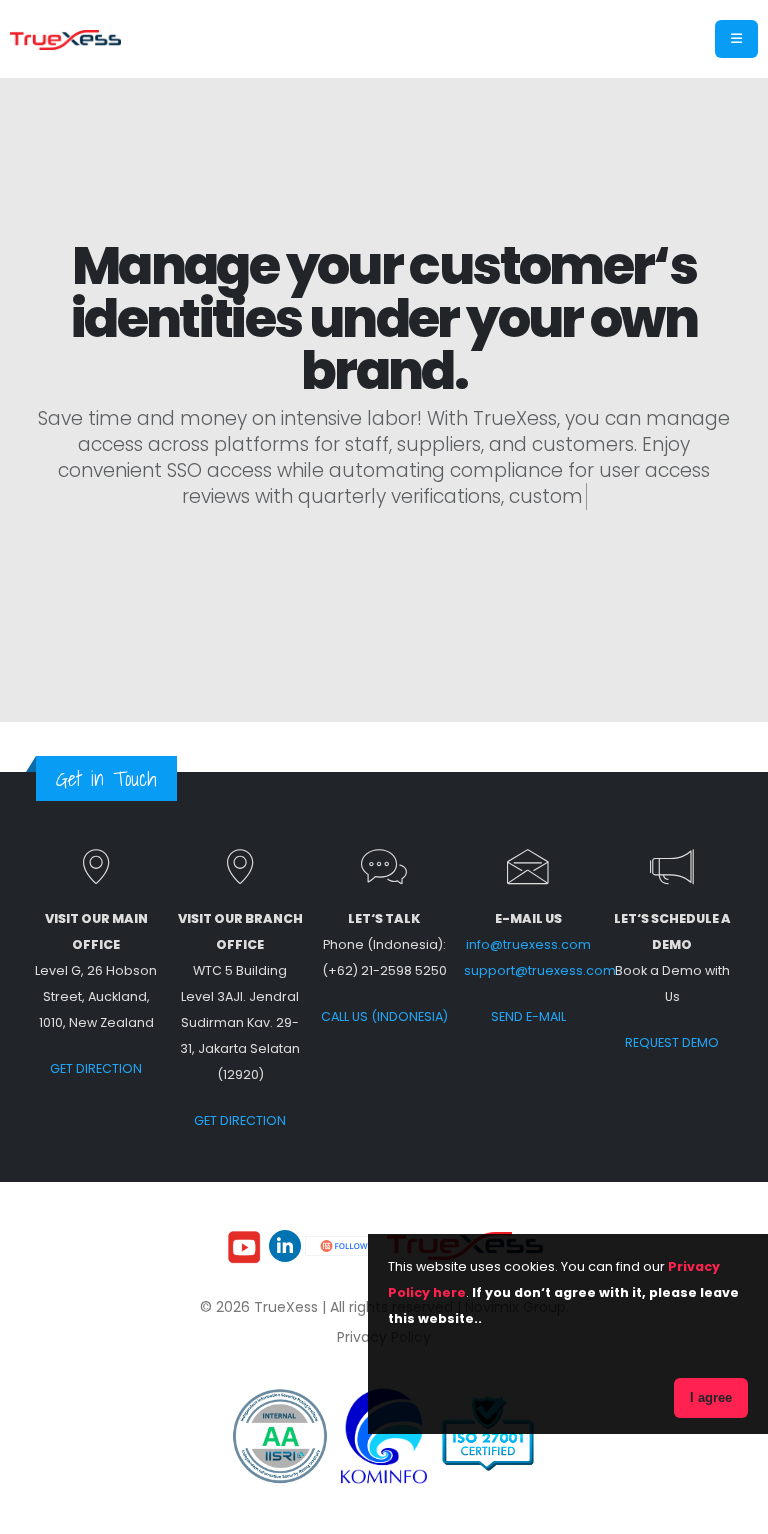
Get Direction (96, 1068)
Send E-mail (528, 1016)
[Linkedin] (285, 1246)
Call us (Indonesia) (384, 1016)
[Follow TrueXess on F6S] (346, 1245)
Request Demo (672, 1042)
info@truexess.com (528, 944)
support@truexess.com (540, 970)
